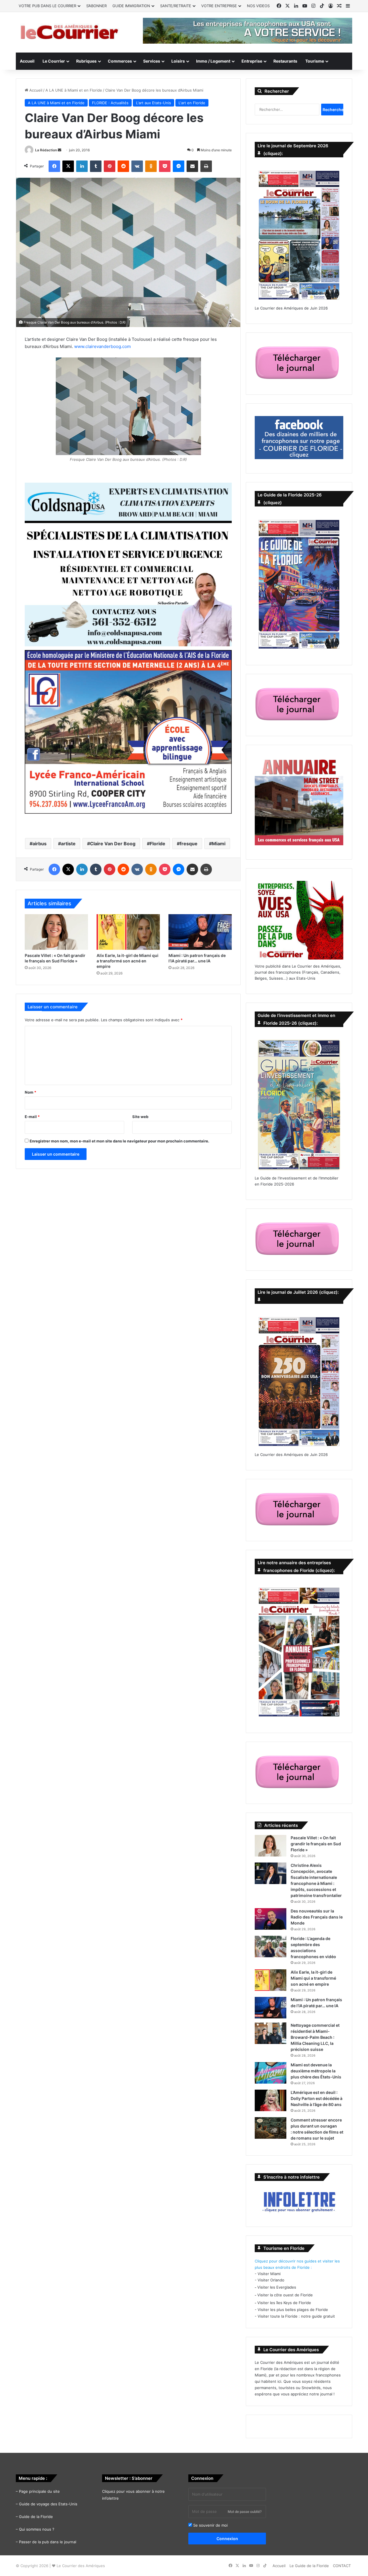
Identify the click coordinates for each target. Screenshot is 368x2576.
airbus (40, 844)
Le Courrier (54, 61)
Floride (158, 844)
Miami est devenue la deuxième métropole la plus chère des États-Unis (316, 2071)
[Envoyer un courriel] (60, 150)
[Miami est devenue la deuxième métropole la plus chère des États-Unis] (271, 2073)
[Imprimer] (206, 166)
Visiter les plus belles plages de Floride (293, 2310)
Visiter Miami (269, 2274)
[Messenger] (179, 166)
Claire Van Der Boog (113, 844)
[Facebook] (54, 166)
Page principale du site (39, 2491)
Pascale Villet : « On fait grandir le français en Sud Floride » (316, 1844)
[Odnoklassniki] (151, 166)
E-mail (32, 1117)
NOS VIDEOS (258, 6)
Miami (219, 844)
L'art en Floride (192, 103)
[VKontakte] (137, 166)
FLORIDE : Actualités (110, 103)
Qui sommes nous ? (37, 2529)
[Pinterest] (110, 166)
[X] (68, 166)
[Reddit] (123, 166)
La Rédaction (46, 150)
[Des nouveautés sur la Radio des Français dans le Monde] (271, 1919)
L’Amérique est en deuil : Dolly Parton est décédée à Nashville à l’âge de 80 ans (317, 2098)
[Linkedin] (82, 166)
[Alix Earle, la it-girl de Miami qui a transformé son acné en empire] (128, 932)
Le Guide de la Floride (309, 2566)
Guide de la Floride (36, 2517)
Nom (30, 1092)
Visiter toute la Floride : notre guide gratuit (296, 2316)
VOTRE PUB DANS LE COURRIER (47, 6)
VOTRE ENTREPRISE (219, 6)
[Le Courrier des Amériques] (69, 32)
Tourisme (315, 61)
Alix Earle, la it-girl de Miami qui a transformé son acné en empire (128, 961)
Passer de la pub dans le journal (48, 2542)
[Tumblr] (96, 166)
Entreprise (252, 61)
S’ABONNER (96, 6)
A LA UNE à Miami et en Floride (74, 90)
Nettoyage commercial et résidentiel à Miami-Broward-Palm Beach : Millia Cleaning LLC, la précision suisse (315, 2037)
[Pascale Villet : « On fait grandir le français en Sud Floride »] (56, 932)
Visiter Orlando (271, 2280)
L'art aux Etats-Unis (154, 103)
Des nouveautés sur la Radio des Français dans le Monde (317, 1917)
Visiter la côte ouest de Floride (285, 2295)
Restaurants (285, 61)
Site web (140, 1117)
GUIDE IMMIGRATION (131, 6)
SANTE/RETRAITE (176, 6)
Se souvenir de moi (210, 2525)
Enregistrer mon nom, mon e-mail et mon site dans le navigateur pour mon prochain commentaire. (119, 1141)
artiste (68, 844)
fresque (189, 844)
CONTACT (342, 2566)
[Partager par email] (192, 166)
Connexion (227, 2539)
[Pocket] (165, 166)
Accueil (27, 61)
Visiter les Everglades (277, 2287)
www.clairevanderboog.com (102, 346)
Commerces (120, 61)
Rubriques (86, 61)
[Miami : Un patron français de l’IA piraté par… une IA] (200, 932)
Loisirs (178, 61)
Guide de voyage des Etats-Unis (48, 2504)
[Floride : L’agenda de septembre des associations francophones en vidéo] (271, 1946)
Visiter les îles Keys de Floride (284, 2303)
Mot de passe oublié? (245, 2512)
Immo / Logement (213, 61)
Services (152, 61)
